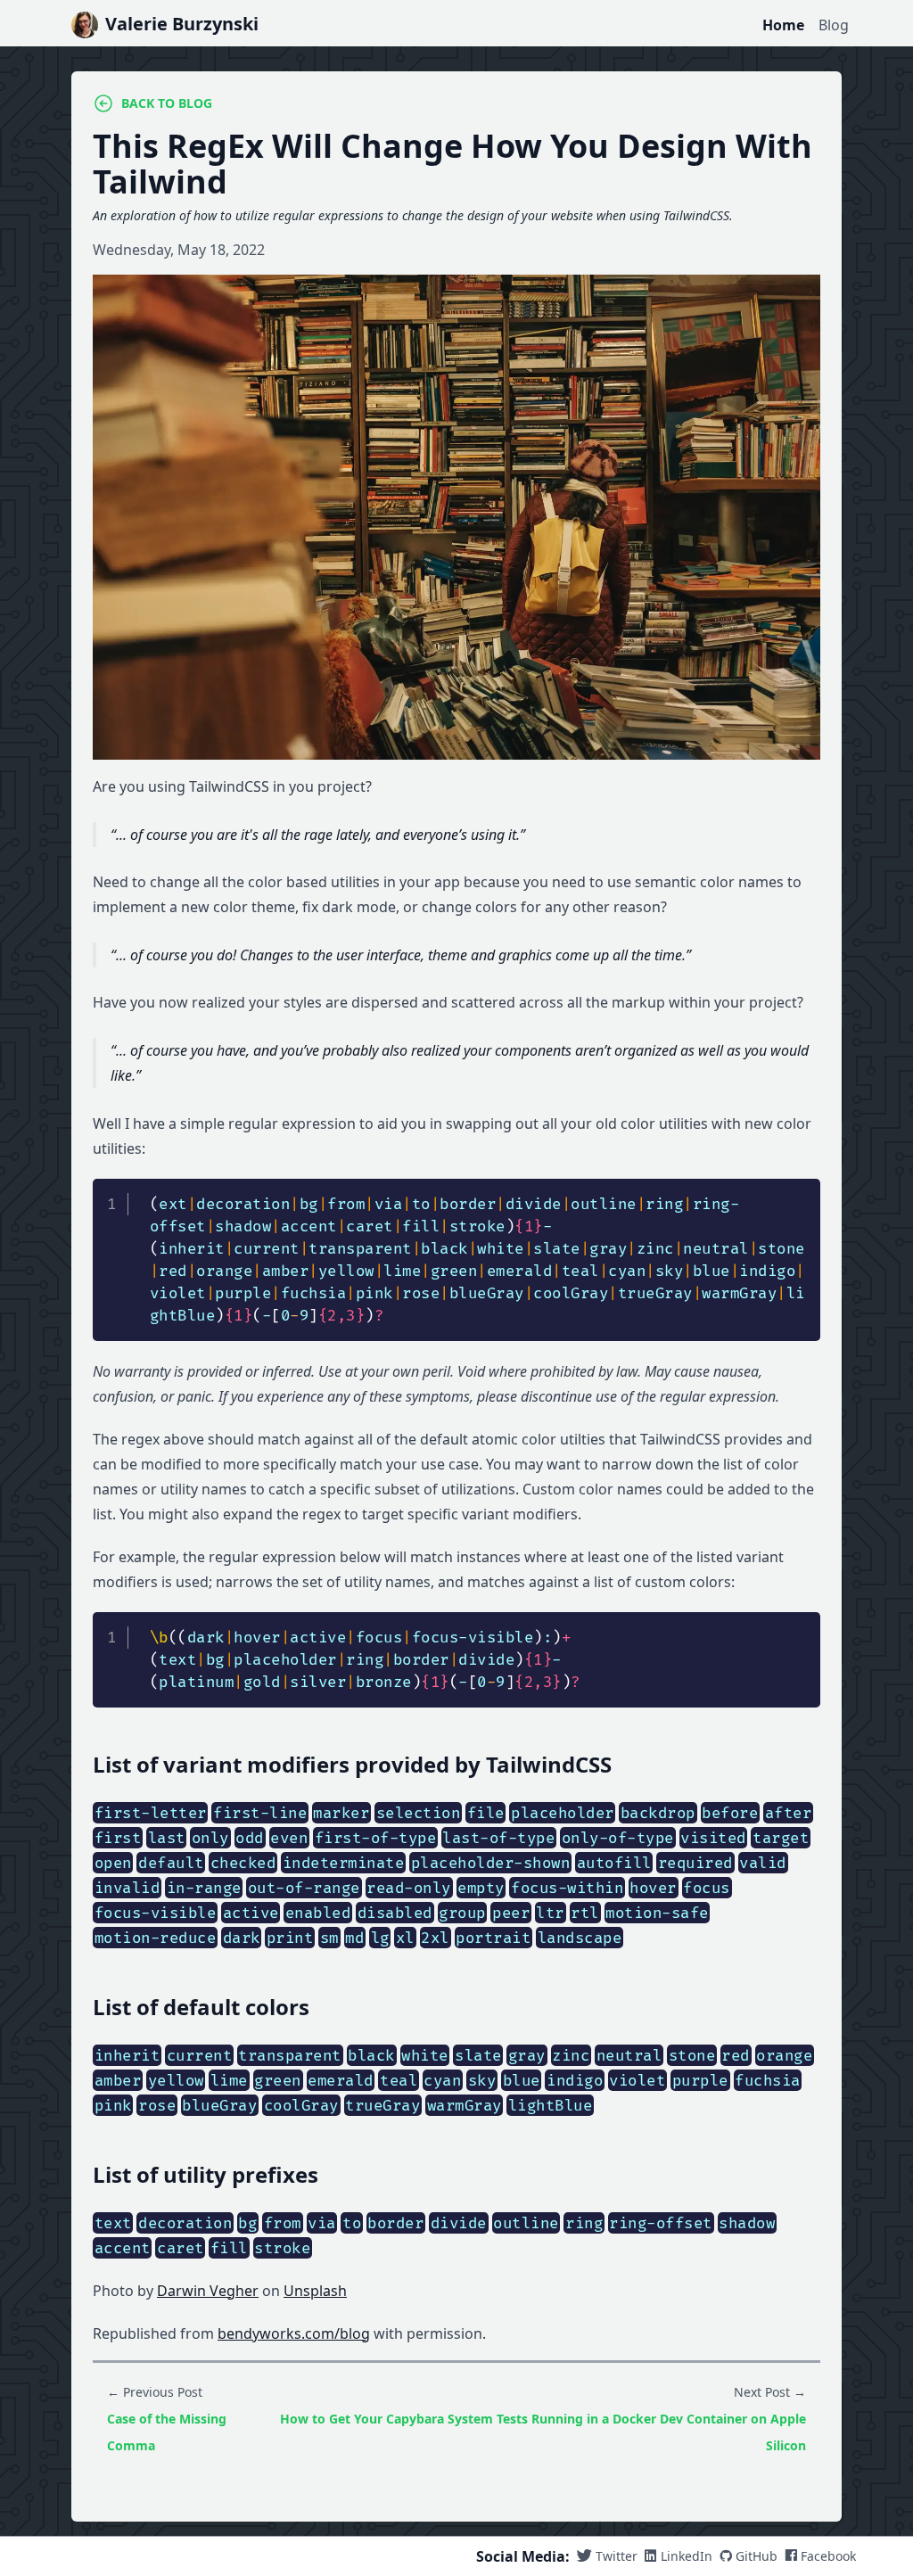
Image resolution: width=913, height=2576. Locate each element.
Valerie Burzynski (182, 24)
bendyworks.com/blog (294, 2333)
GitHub (757, 2556)
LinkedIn (687, 2556)
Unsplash (315, 2291)
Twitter (617, 2556)
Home (783, 25)
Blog (834, 25)
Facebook (828, 2556)
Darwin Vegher (208, 2291)
